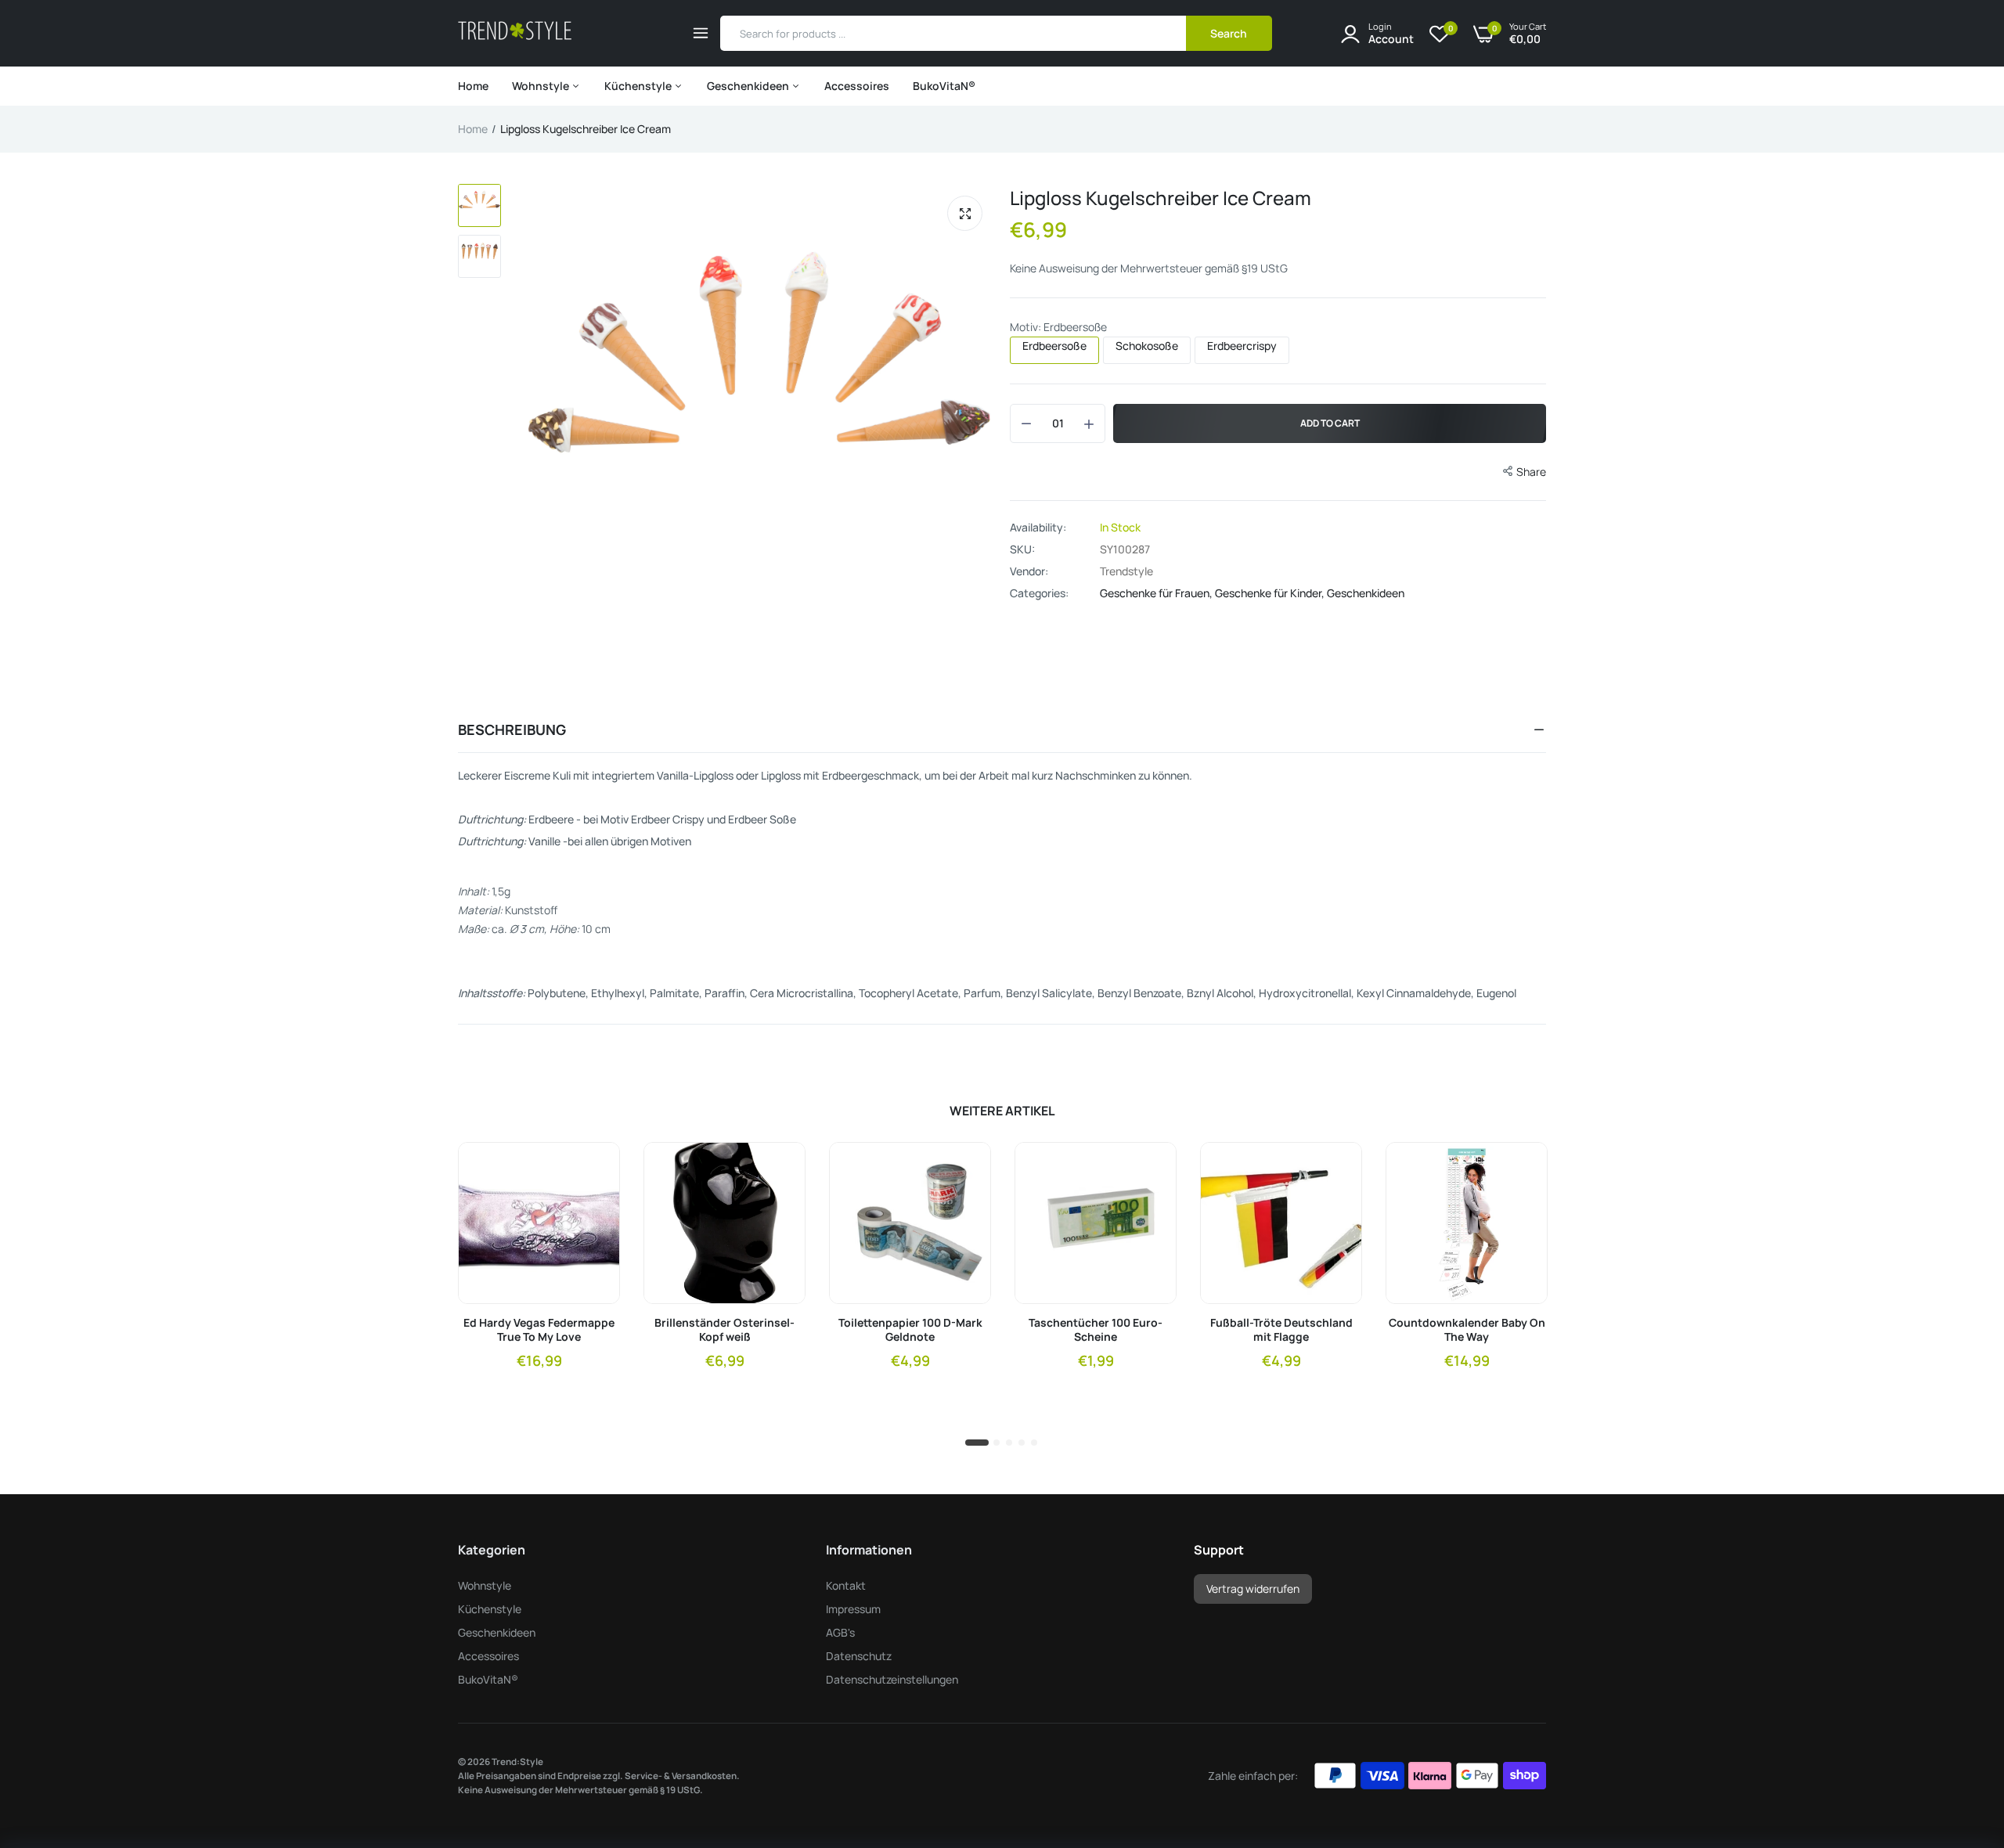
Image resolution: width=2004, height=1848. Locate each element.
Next (979, 360)
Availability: (1038, 528)
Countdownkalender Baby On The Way (1467, 1330)
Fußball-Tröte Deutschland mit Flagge (1281, 1330)
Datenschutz (859, 1656)
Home (473, 86)
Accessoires (857, 86)
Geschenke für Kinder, (1271, 593)
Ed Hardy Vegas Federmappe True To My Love (539, 1330)
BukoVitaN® (944, 86)
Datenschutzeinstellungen (892, 1679)
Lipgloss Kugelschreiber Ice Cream (1161, 198)
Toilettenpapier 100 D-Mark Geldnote (910, 1330)
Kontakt (846, 1585)
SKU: (1022, 549)
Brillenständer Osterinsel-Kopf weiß (724, 1330)
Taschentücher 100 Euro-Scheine (1096, 1330)
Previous (540, 360)
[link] (594, 1168)
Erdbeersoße (1054, 346)
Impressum (853, 1609)
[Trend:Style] (515, 33)
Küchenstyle (639, 86)
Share (1531, 472)
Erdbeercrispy (1242, 346)
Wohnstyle (542, 86)
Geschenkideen (749, 86)
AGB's (840, 1632)
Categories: (1039, 593)
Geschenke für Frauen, (1157, 593)
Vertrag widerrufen (1253, 1589)
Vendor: (1029, 571)
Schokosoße (1147, 346)
